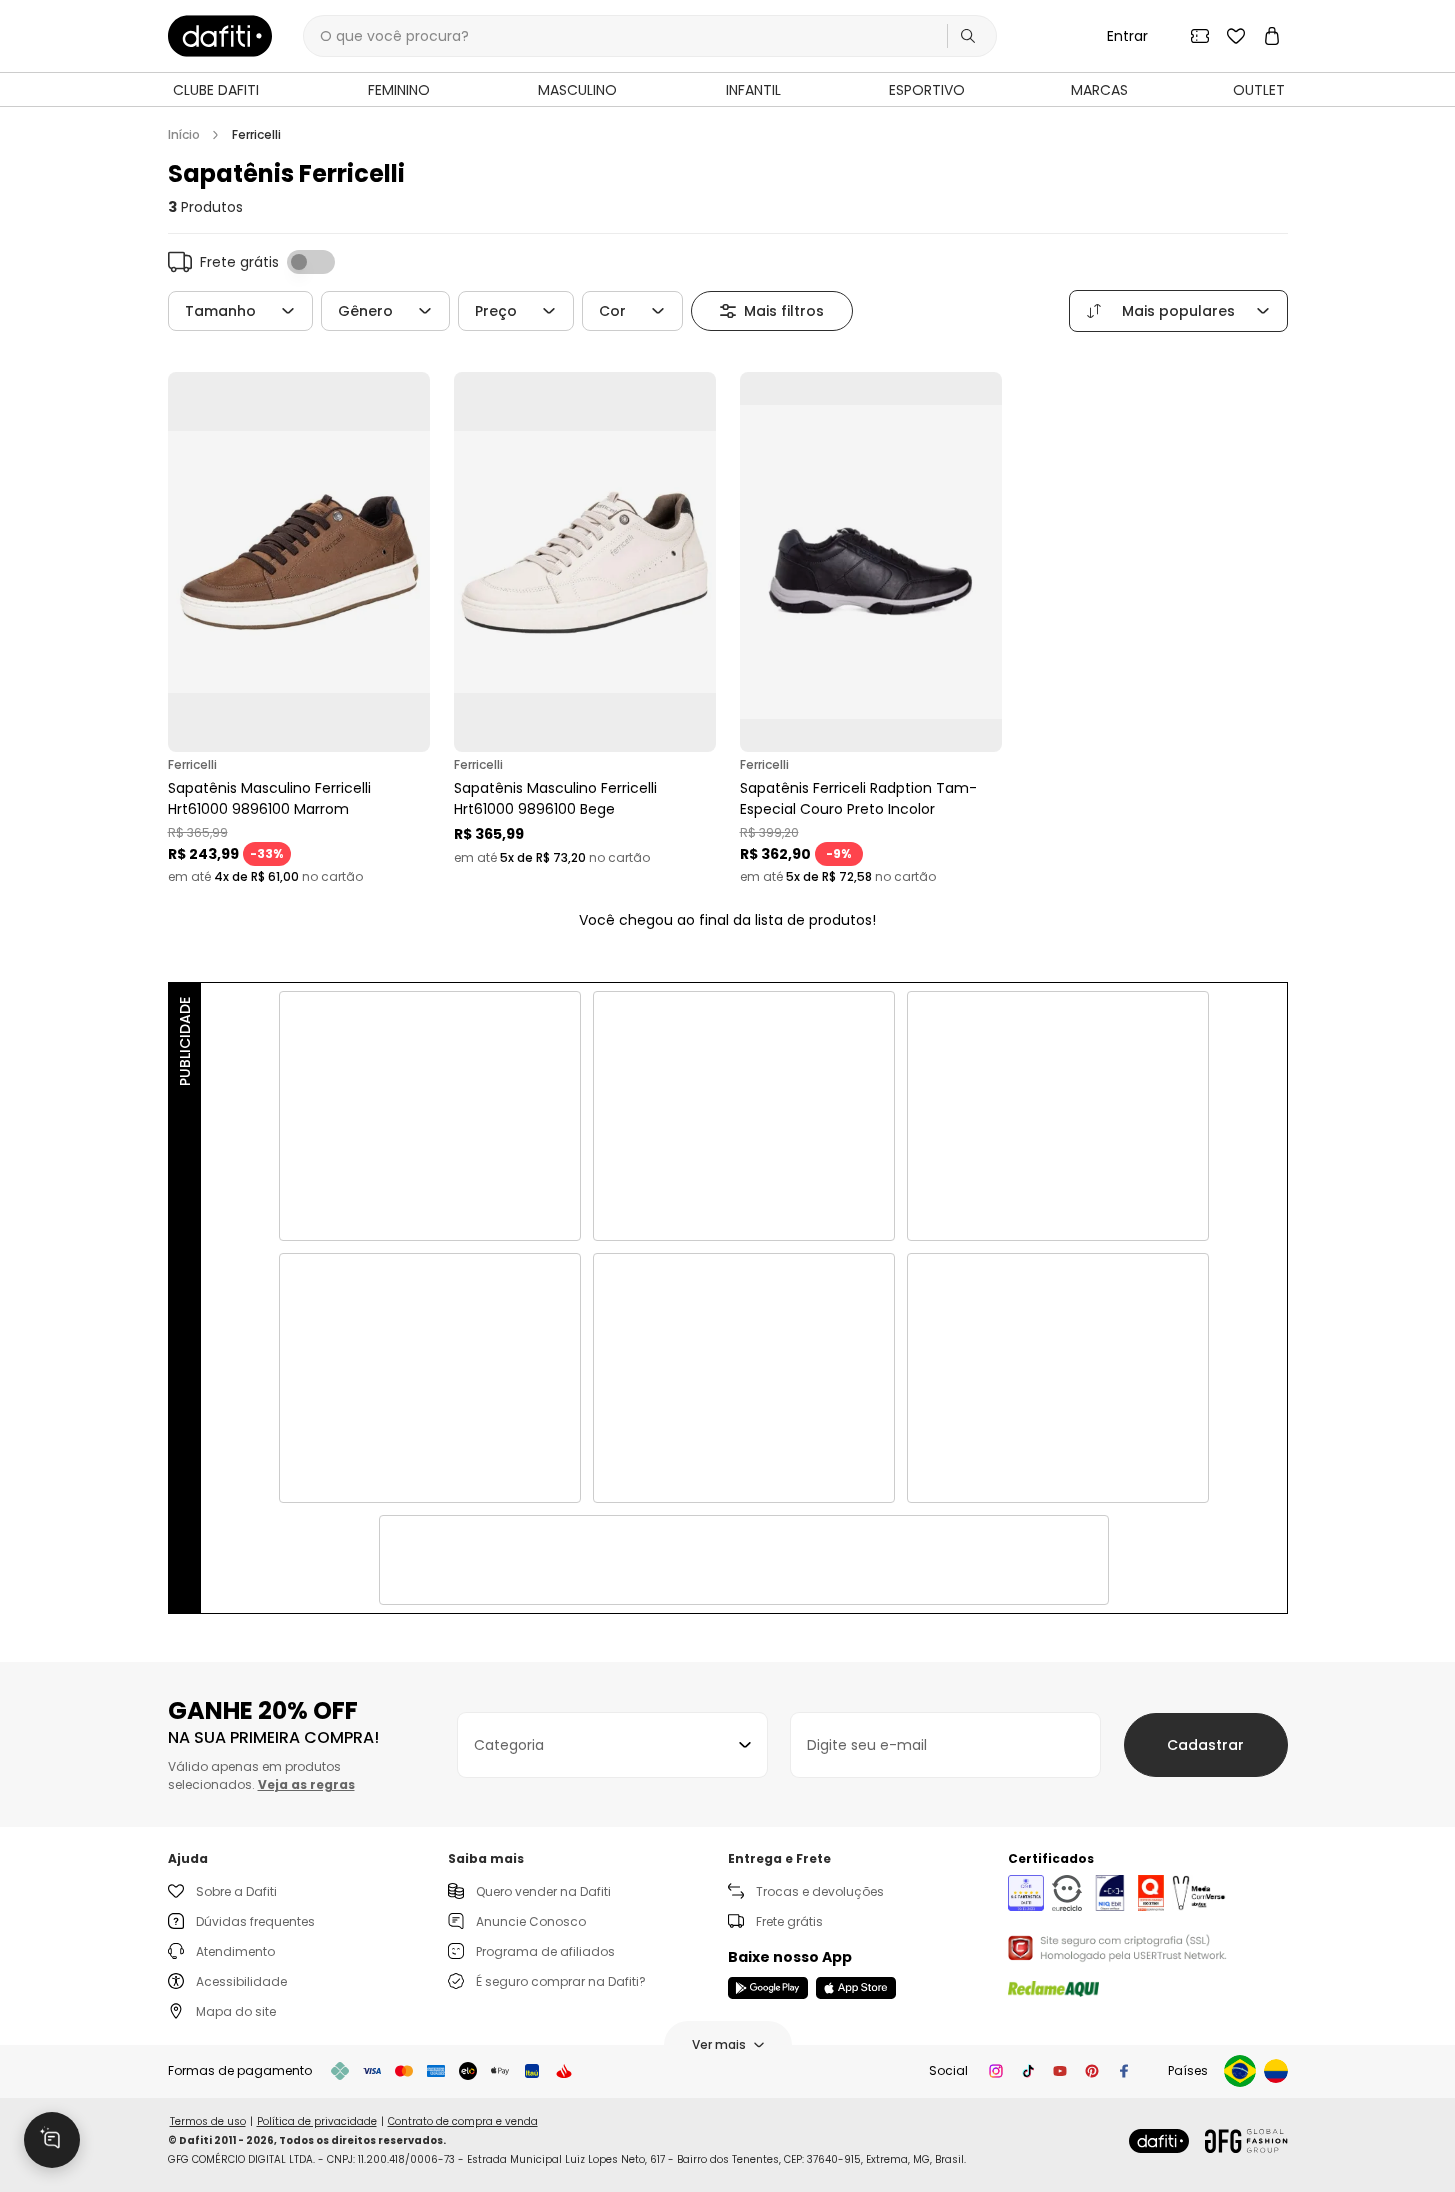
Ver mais (719, 2044)
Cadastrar (1205, 1745)
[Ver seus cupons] (1200, 36)
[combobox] (612, 1745)
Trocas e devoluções (820, 1891)
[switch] (311, 262)
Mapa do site (236, 2011)
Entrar (1127, 36)
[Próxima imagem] (410, 562)
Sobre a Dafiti (236, 1891)
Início (184, 135)
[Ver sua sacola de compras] (1272, 36)
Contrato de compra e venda (463, 2121)
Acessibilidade (241, 1981)
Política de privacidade (317, 2121)
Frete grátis (789, 1921)
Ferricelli (256, 135)
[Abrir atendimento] (52, 2140)
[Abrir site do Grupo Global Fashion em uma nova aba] (1246, 2141)
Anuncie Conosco (531, 1921)
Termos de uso (208, 2121)
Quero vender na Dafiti (543, 1891)
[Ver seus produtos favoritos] (1236, 36)
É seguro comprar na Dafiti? (561, 1981)
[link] (220, 36)
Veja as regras (306, 1784)
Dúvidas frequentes (255, 1921)
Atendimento (235, 1951)
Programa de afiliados (545, 1951)
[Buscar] (968, 36)
